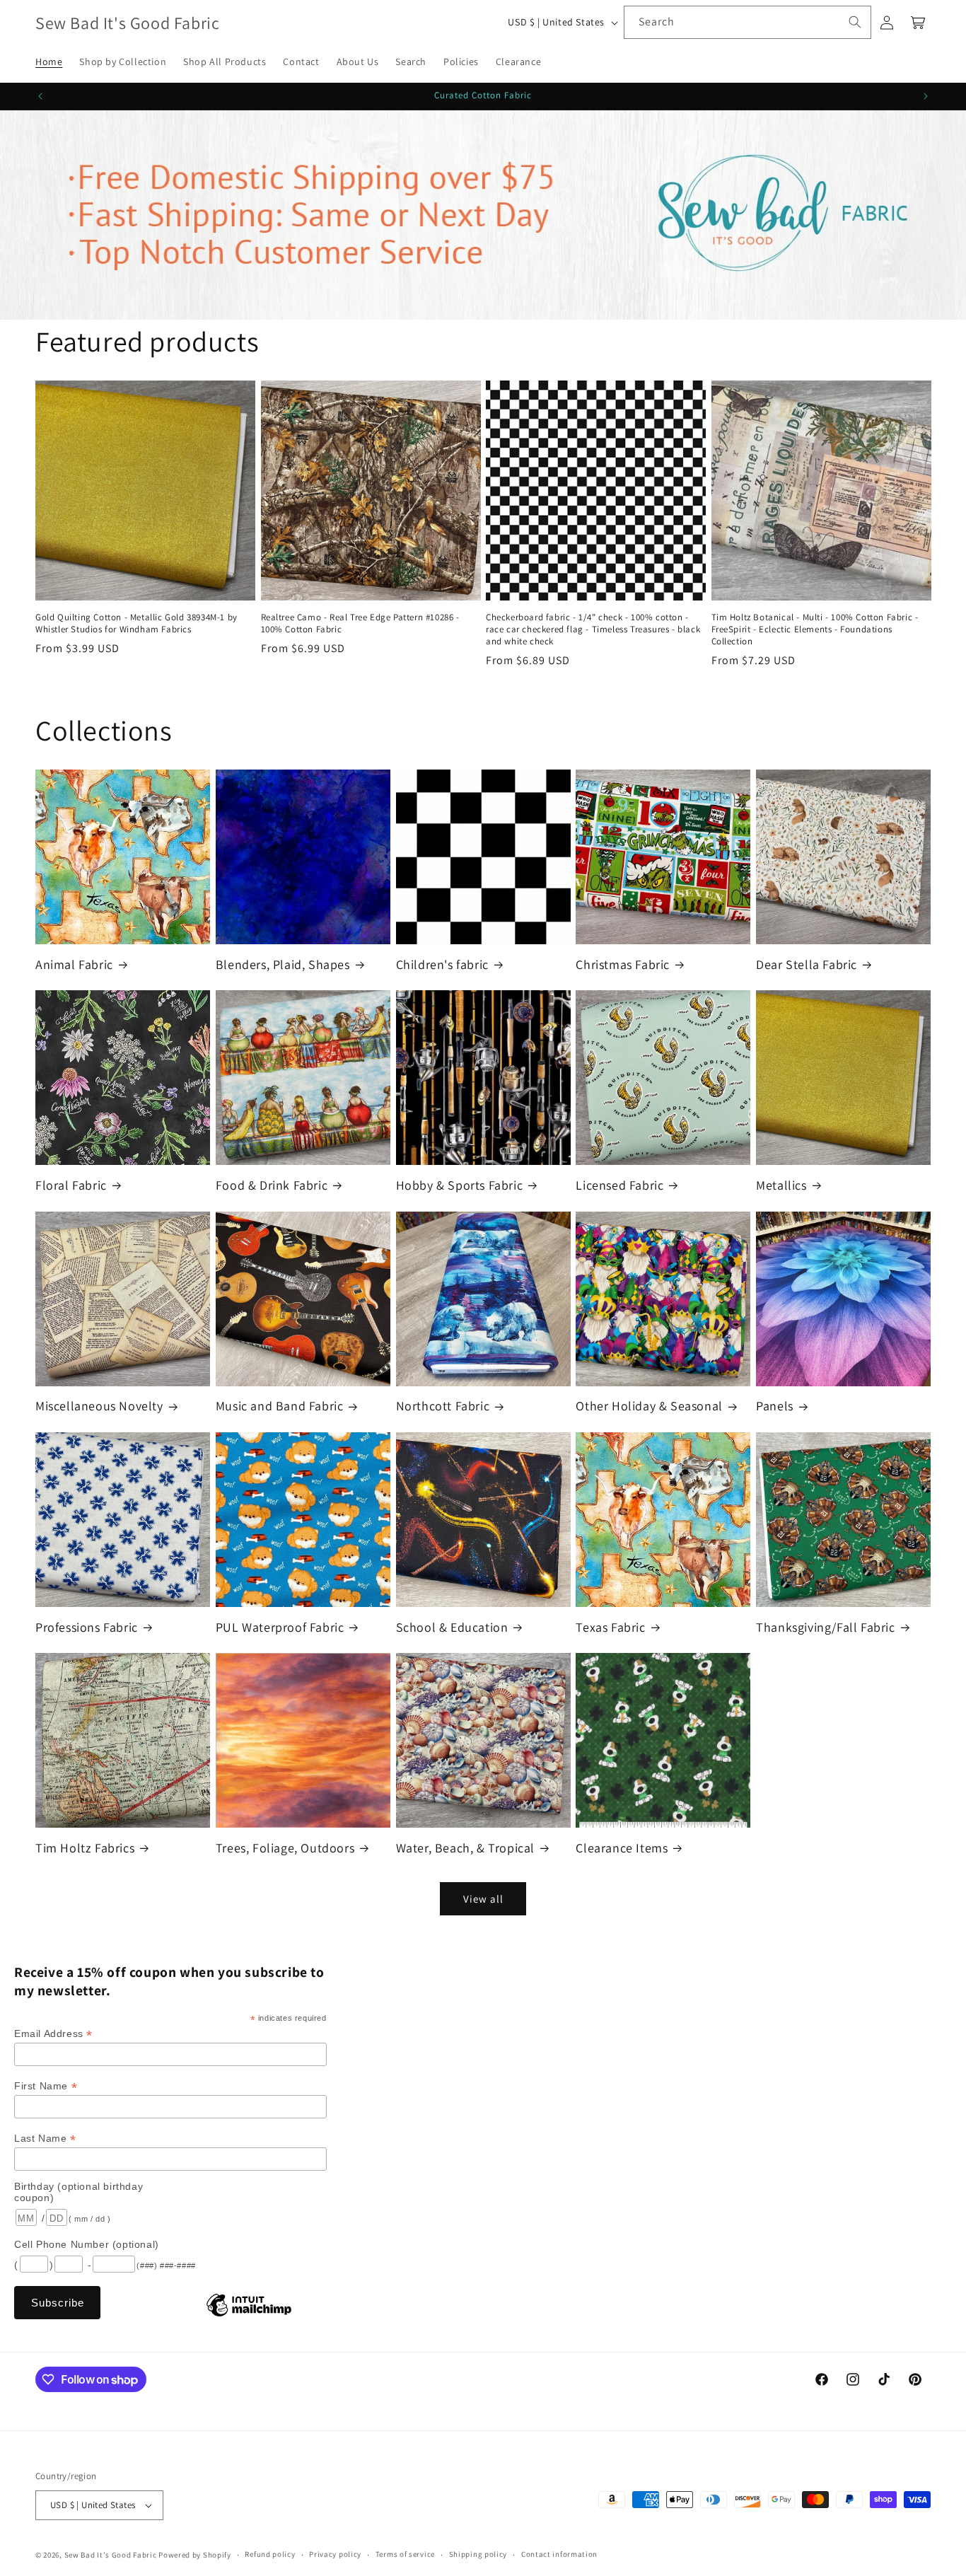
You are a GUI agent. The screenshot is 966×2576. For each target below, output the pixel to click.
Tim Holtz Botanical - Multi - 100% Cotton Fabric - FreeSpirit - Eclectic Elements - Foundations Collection (815, 630)
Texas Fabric (610, 1627)
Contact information (559, 2554)
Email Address (53, 2034)
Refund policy (270, 2554)
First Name (46, 2086)
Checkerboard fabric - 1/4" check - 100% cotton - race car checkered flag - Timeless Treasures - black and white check (593, 630)
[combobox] (747, 22)
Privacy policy (335, 2554)
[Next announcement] (926, 96)
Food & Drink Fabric (272, 1185)
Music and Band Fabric (280, 1406)
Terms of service (405, 2554)
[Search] (855, 22)
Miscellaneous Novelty (99, 1406)
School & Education (452, 1627)
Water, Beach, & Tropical (465, 1848)
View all (483, 1899)
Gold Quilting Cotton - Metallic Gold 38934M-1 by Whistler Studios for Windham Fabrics (136, 623)
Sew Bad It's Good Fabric (111, 2555)
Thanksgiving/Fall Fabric (825, 1627)
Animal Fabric (74, 964)
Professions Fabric (87, 1627)
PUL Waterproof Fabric (280, 1627)
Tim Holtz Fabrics (85, 1848)
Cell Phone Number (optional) (87, 2244)
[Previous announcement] (40, 96)
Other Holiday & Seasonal (649, 1406)
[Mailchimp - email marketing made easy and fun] (249, 2316)
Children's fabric (442, 964)
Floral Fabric (71, 1185)
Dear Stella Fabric (807, 964)
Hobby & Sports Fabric (460, 1185)
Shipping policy (478, 2554)
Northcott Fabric (443, 1406)
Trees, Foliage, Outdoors (285, 1848)
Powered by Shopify (195, 2555)
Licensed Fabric (619, 1185)
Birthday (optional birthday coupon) (78, 2192)
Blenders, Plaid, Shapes (283, 964)
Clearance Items (622, 1848)
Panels (775, 1406)
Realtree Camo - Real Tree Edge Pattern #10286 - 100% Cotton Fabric (360, 623)
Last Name (45, 2139)
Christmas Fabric (623, 964)
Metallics (781, 1185)
